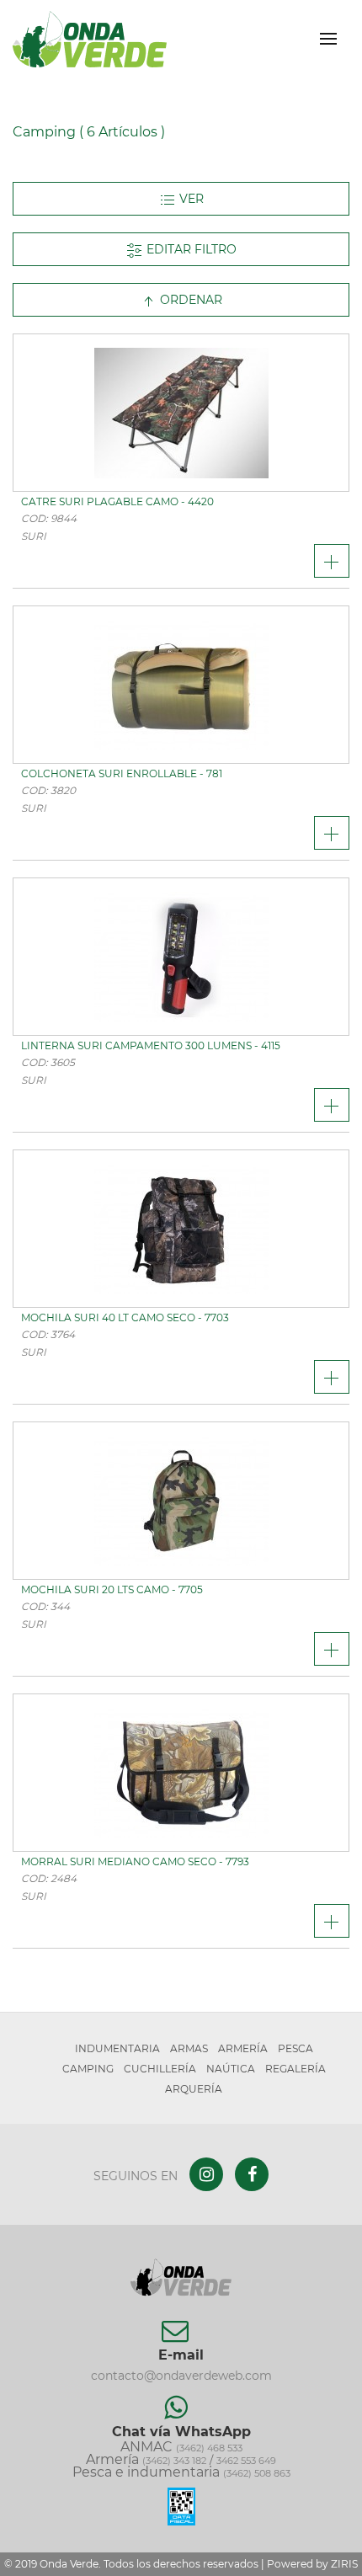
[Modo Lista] (181, 199)
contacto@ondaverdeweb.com (181, 2376)
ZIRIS (344, 2564)
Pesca (295, 2048)
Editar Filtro (190, 249)
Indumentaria (117, 2048)
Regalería (295, 2069)
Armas (189, 2048)
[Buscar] (299, 39)
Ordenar (189, 300)
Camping (88, 2069)
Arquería (194, 2089)
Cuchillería (160, 2069)
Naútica (231, 2069)
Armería (243, 2048)
